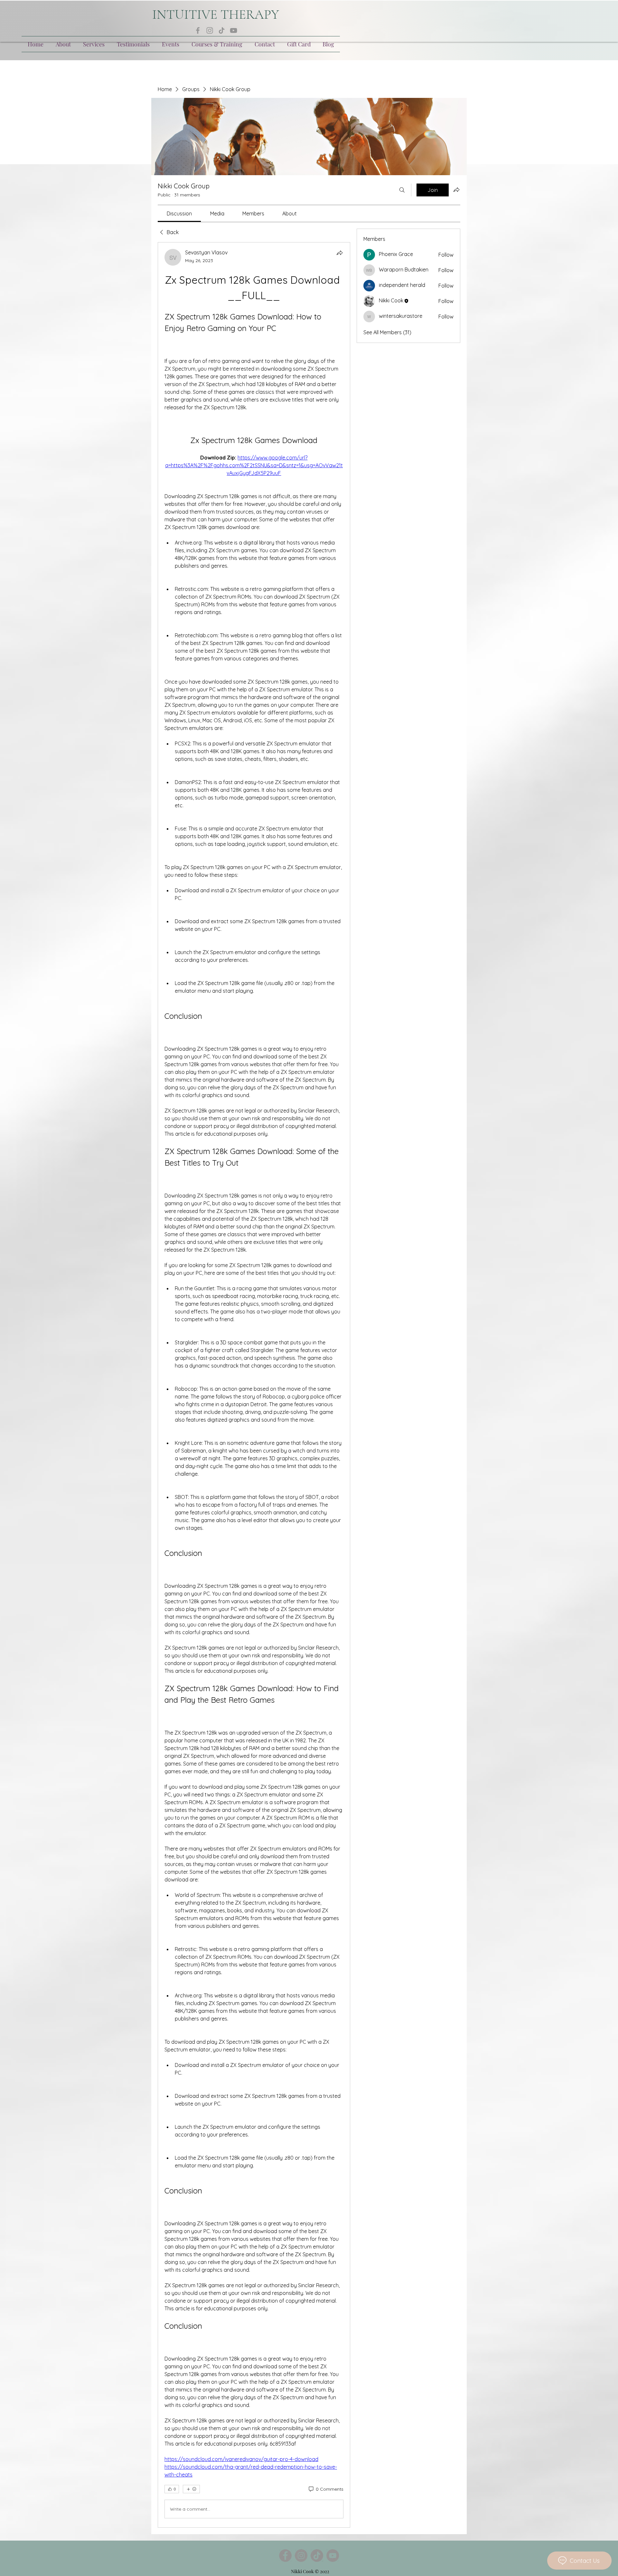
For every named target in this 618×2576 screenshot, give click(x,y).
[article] (254, 1385)
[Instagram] (210, 30)
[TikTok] (222, 30)
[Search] (402, 190)
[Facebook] (198, 30)
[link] (179, 213)
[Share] (340, 253)
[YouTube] (234, 30)
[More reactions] (191, 2489)
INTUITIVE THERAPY (216, 14)
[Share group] (456, 190)
